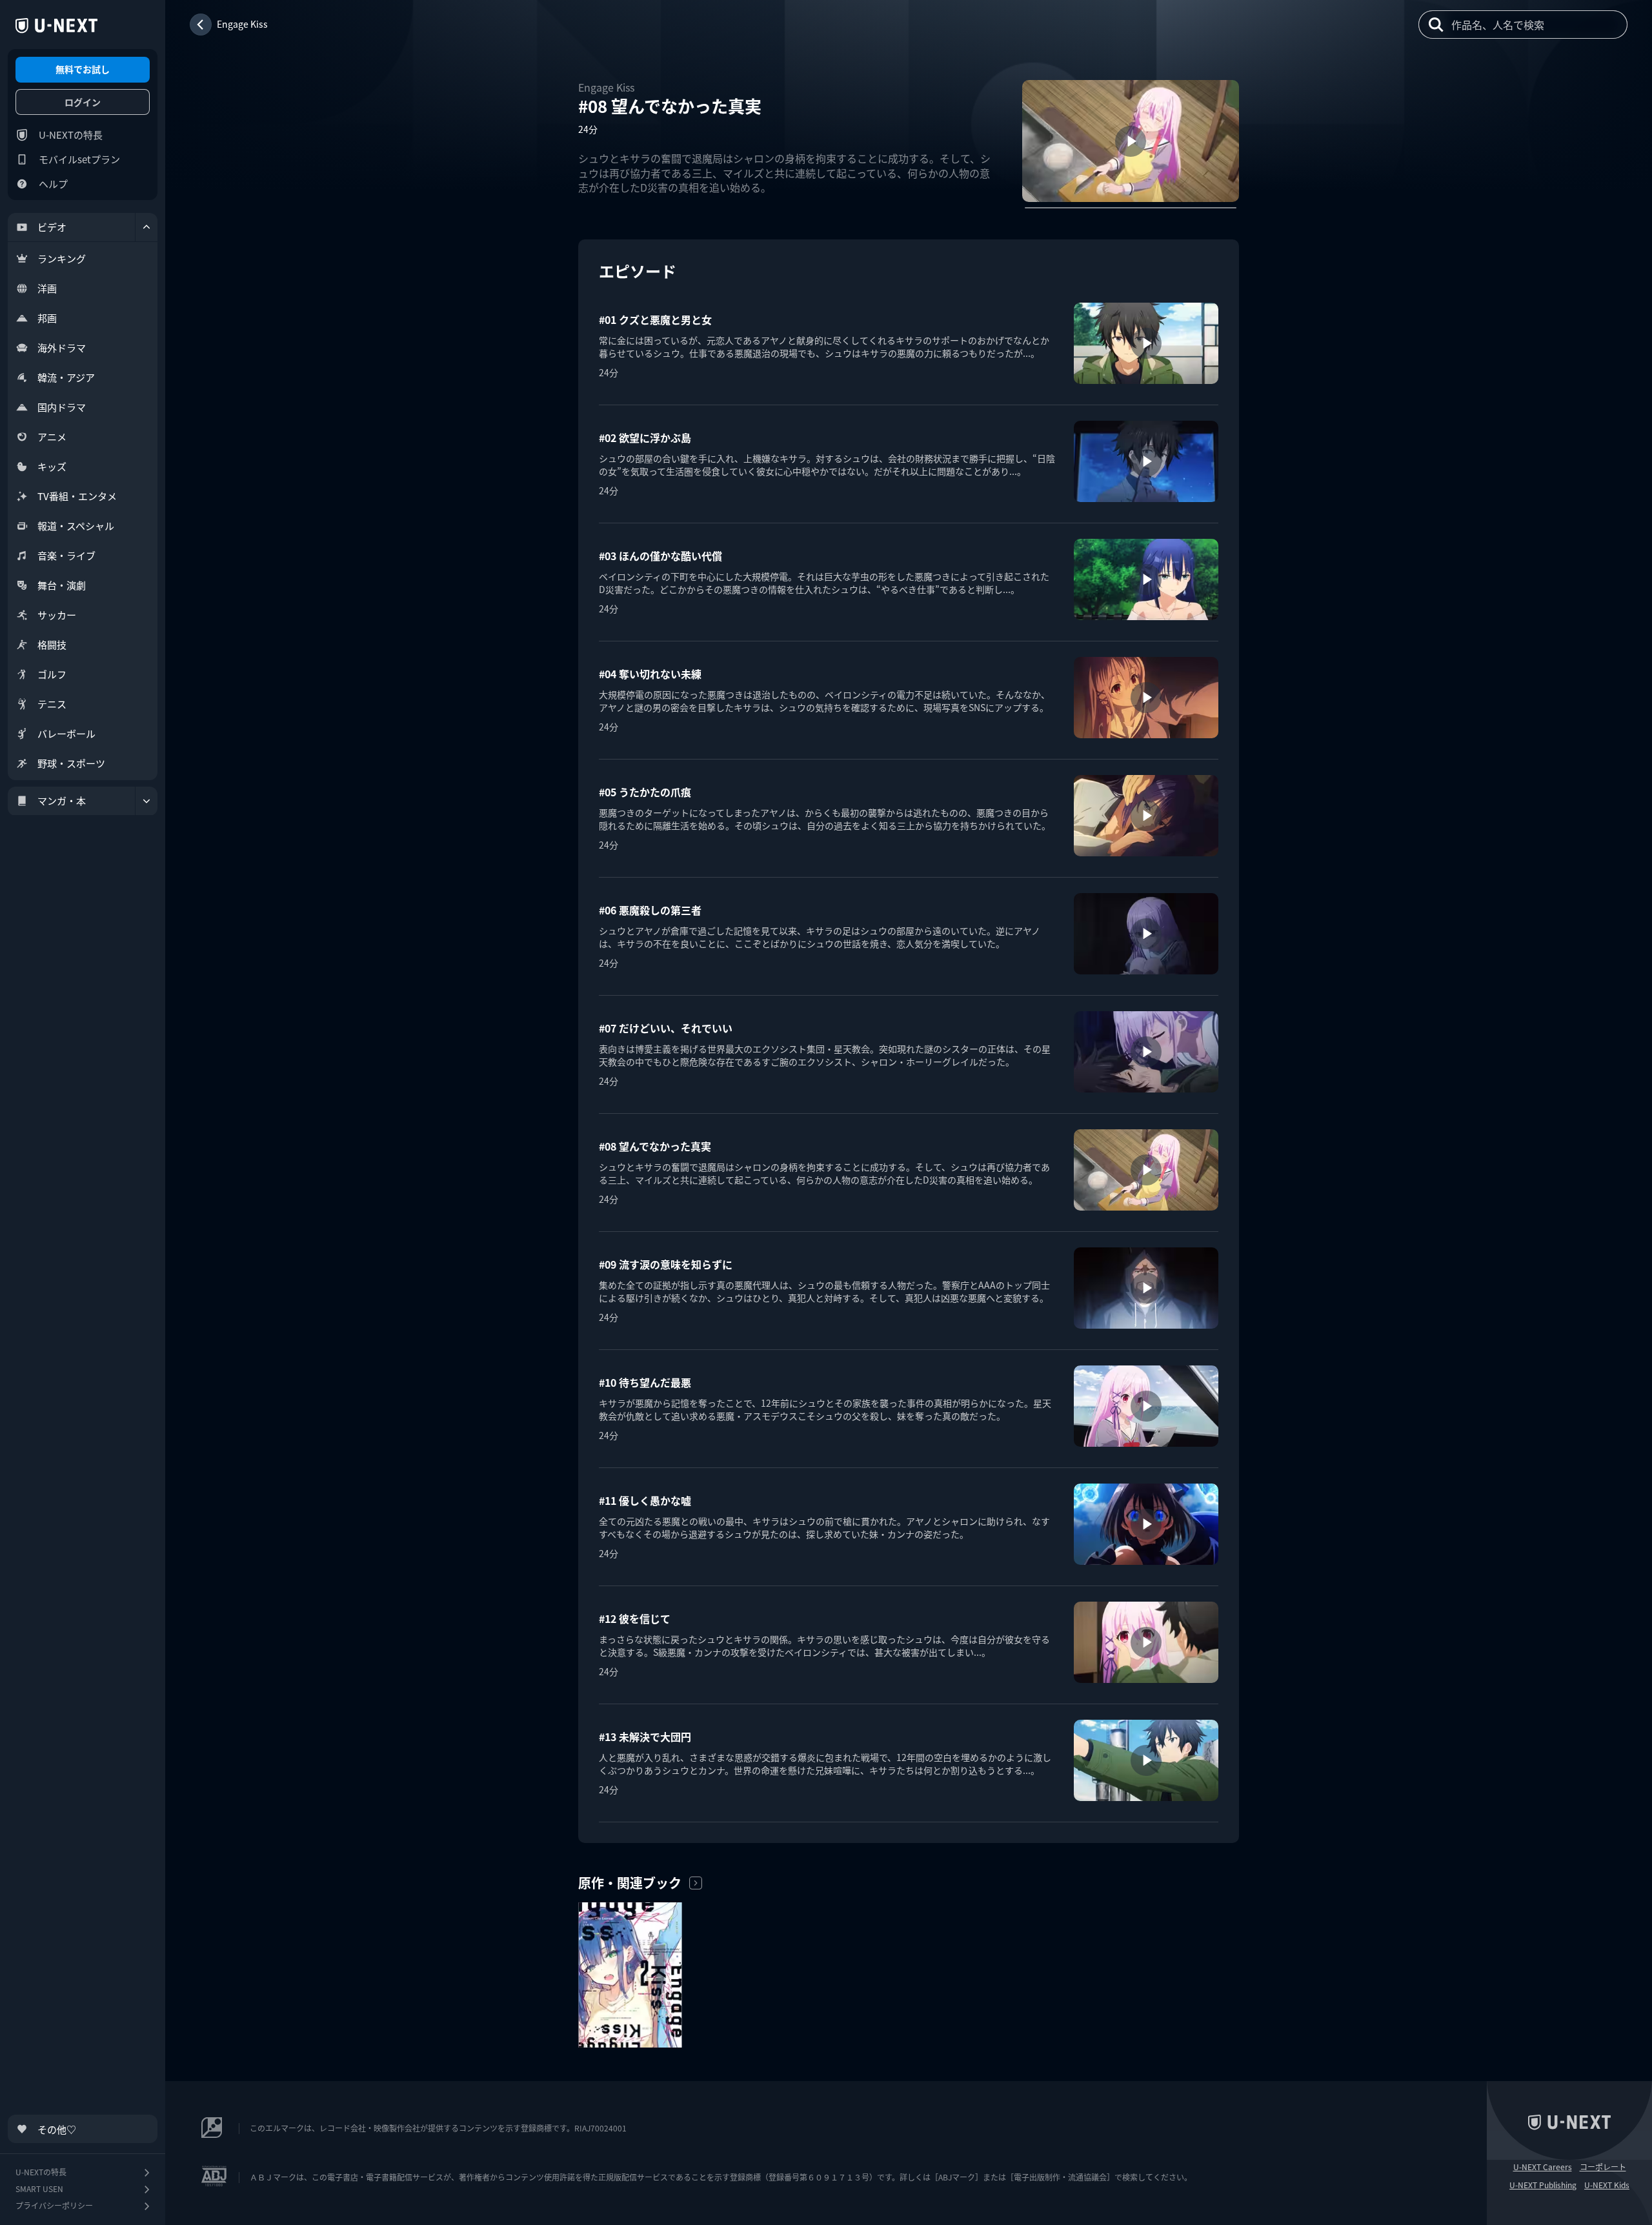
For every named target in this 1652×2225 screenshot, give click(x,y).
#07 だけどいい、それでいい (666, 1028)
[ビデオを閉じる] (146, 227)
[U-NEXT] (56, 26)
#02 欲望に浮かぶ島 (645, 438)
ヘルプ (53, 184)
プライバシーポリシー (54, 2205)
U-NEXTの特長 (71, 135)
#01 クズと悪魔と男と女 (655, 319)
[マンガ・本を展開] (146, 801)
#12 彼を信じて (635, 1618)
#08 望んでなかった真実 (655, 1146)
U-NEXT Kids (1607, 2185)
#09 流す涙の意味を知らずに (666, 1264)
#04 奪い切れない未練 (650, 674)
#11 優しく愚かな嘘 (645, 1500)
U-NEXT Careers (1543, 2167)
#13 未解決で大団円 (645, 1737)
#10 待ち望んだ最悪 (645, 1382)
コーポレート (1603, 2167)
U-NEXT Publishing (1543, 2185)
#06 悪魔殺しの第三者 (650, 910)
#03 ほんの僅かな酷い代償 (660, 556)
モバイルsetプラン (79, 159)
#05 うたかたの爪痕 (645, 792)
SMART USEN (39, 2189)
